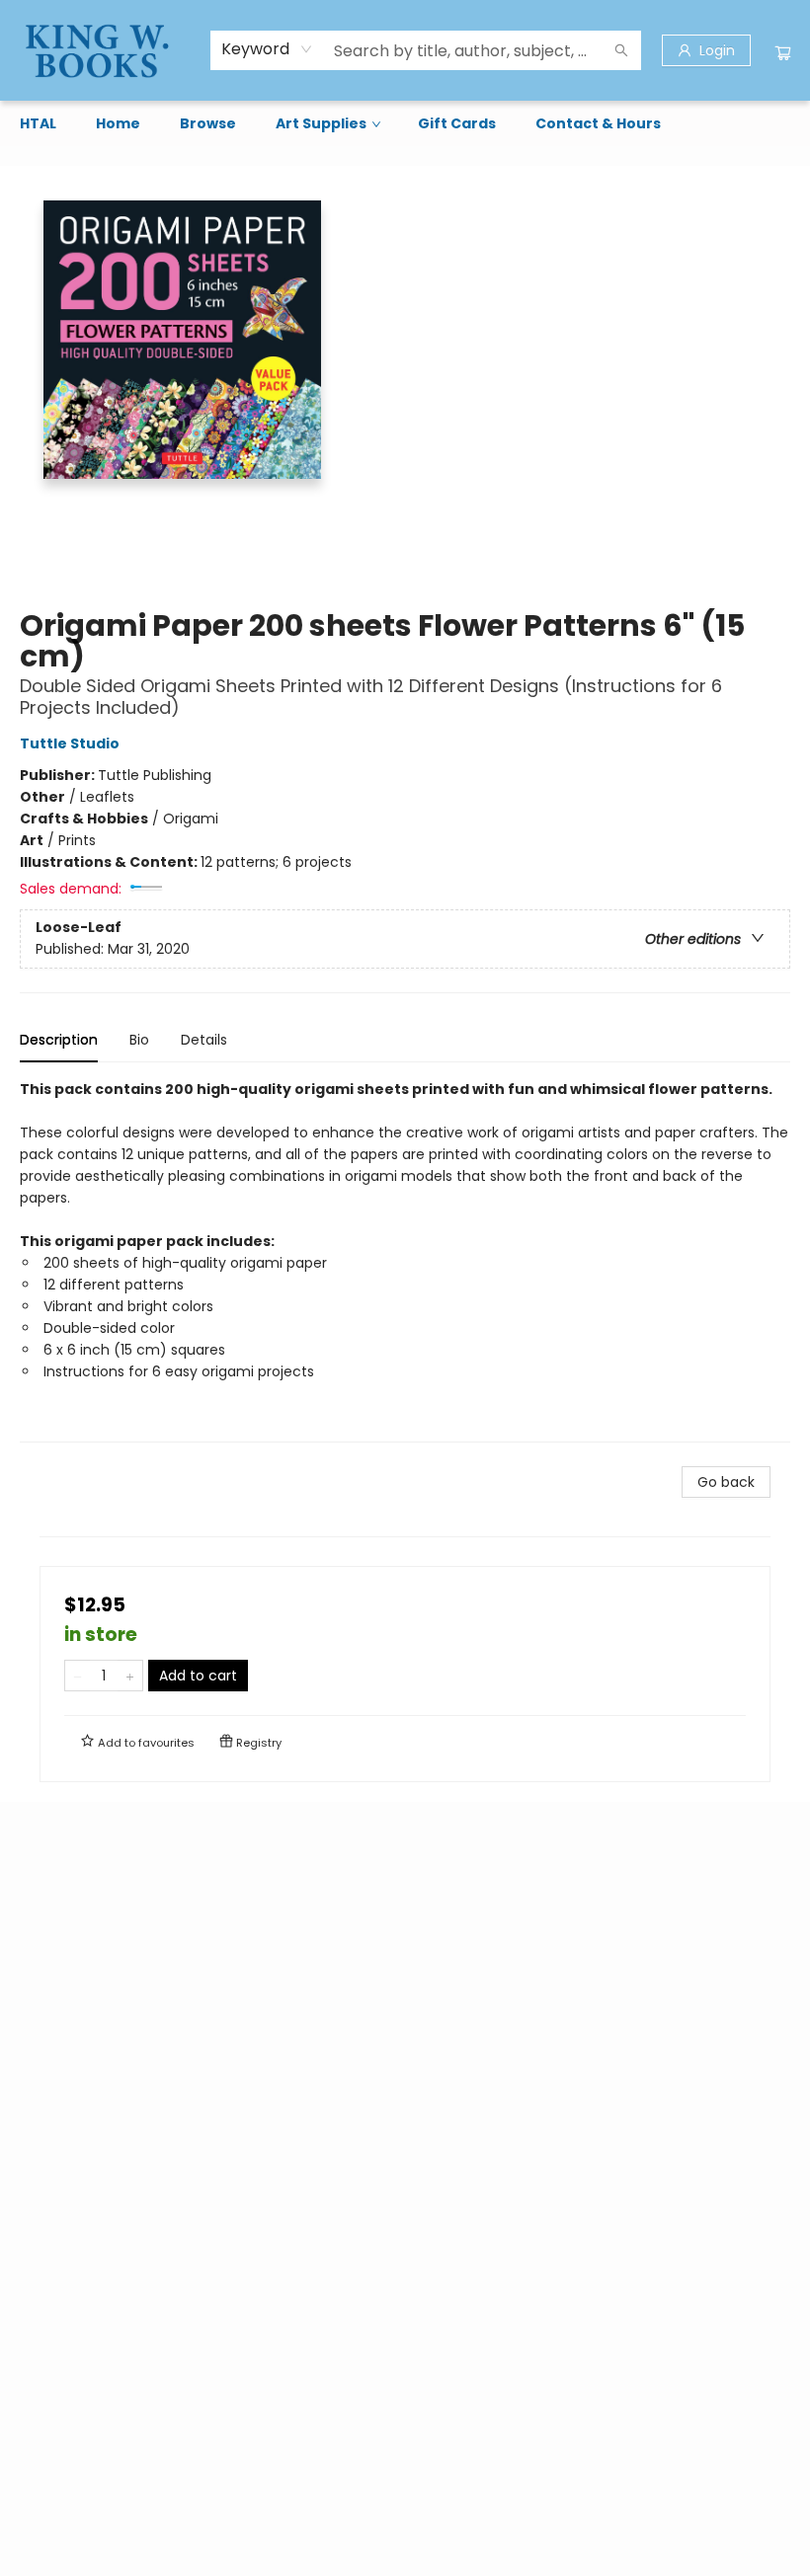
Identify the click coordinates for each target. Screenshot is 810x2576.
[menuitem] (38, 123)
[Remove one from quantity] (78, 1676)
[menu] (405, 123)
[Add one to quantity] (130, 1676)
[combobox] (267, 49)
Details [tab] (204, 1040)
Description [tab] (59, 1040)
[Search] (621, 50)
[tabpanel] (405, 1260)
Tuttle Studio (70, 743)
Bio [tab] (139, 1040)
